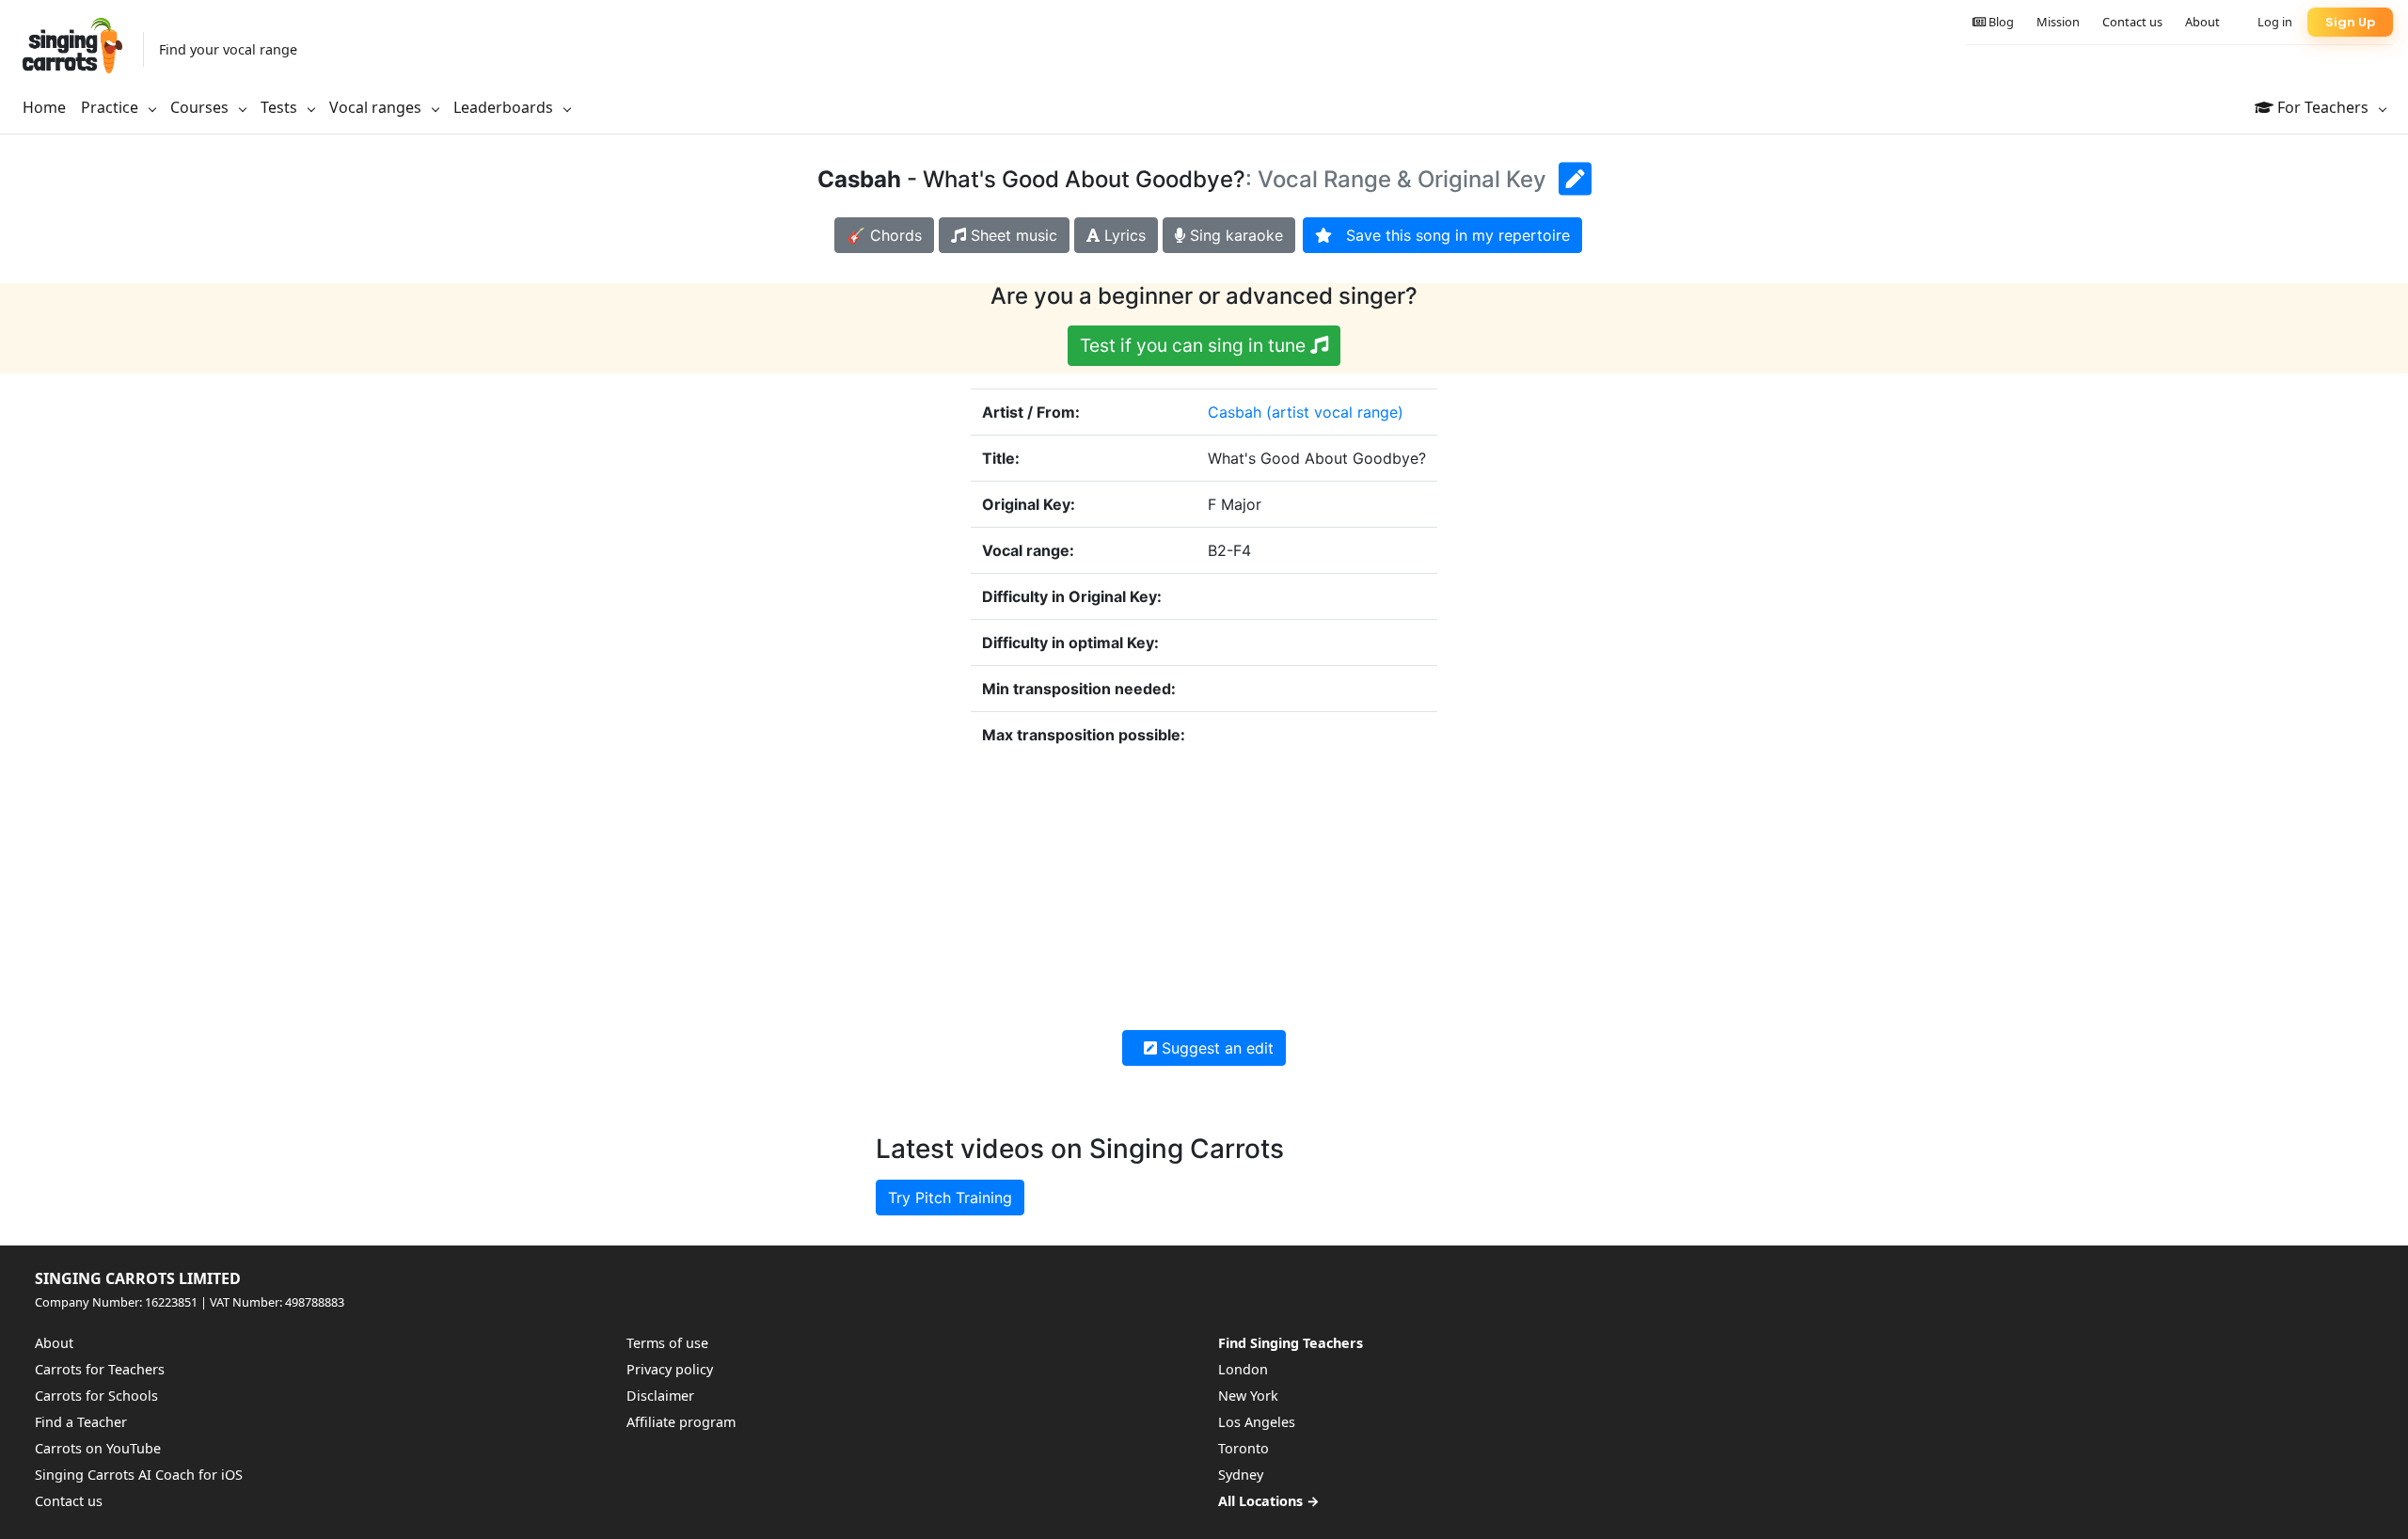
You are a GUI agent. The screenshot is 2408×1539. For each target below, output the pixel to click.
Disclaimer (660, 1396)
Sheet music (1012, 235)
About (2202, 22)
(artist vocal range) (1335, 412)
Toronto (1244, 1448)
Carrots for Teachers (100, 1369)
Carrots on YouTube (98, 1448)
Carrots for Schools (96, 1396)
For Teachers (2323, 107)
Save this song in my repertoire (1451, 235)
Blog (2000, 22)
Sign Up (2350, 22)
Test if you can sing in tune (1195, 345)
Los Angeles (1257, 1422)
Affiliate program (681, 1422)
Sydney (1241, 1475)
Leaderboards (505, 107)
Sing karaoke (1234, 235)
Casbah (1235, 412)
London (1243, 1369)
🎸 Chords (884, 235)
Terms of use (667, 1343)
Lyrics (1123, 235)
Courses (201, 107)
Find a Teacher (81, 1422)
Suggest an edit (1215, 1048)
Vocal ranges (377, 107)
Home (44, 107)
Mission (2058, 22)
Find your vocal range (228, 49)
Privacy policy (670, 1369)
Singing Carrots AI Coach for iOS (139, 1475)
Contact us (2132, 22)
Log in (2275, 22)
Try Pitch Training (950, 1198)
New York (1248, 1396)
